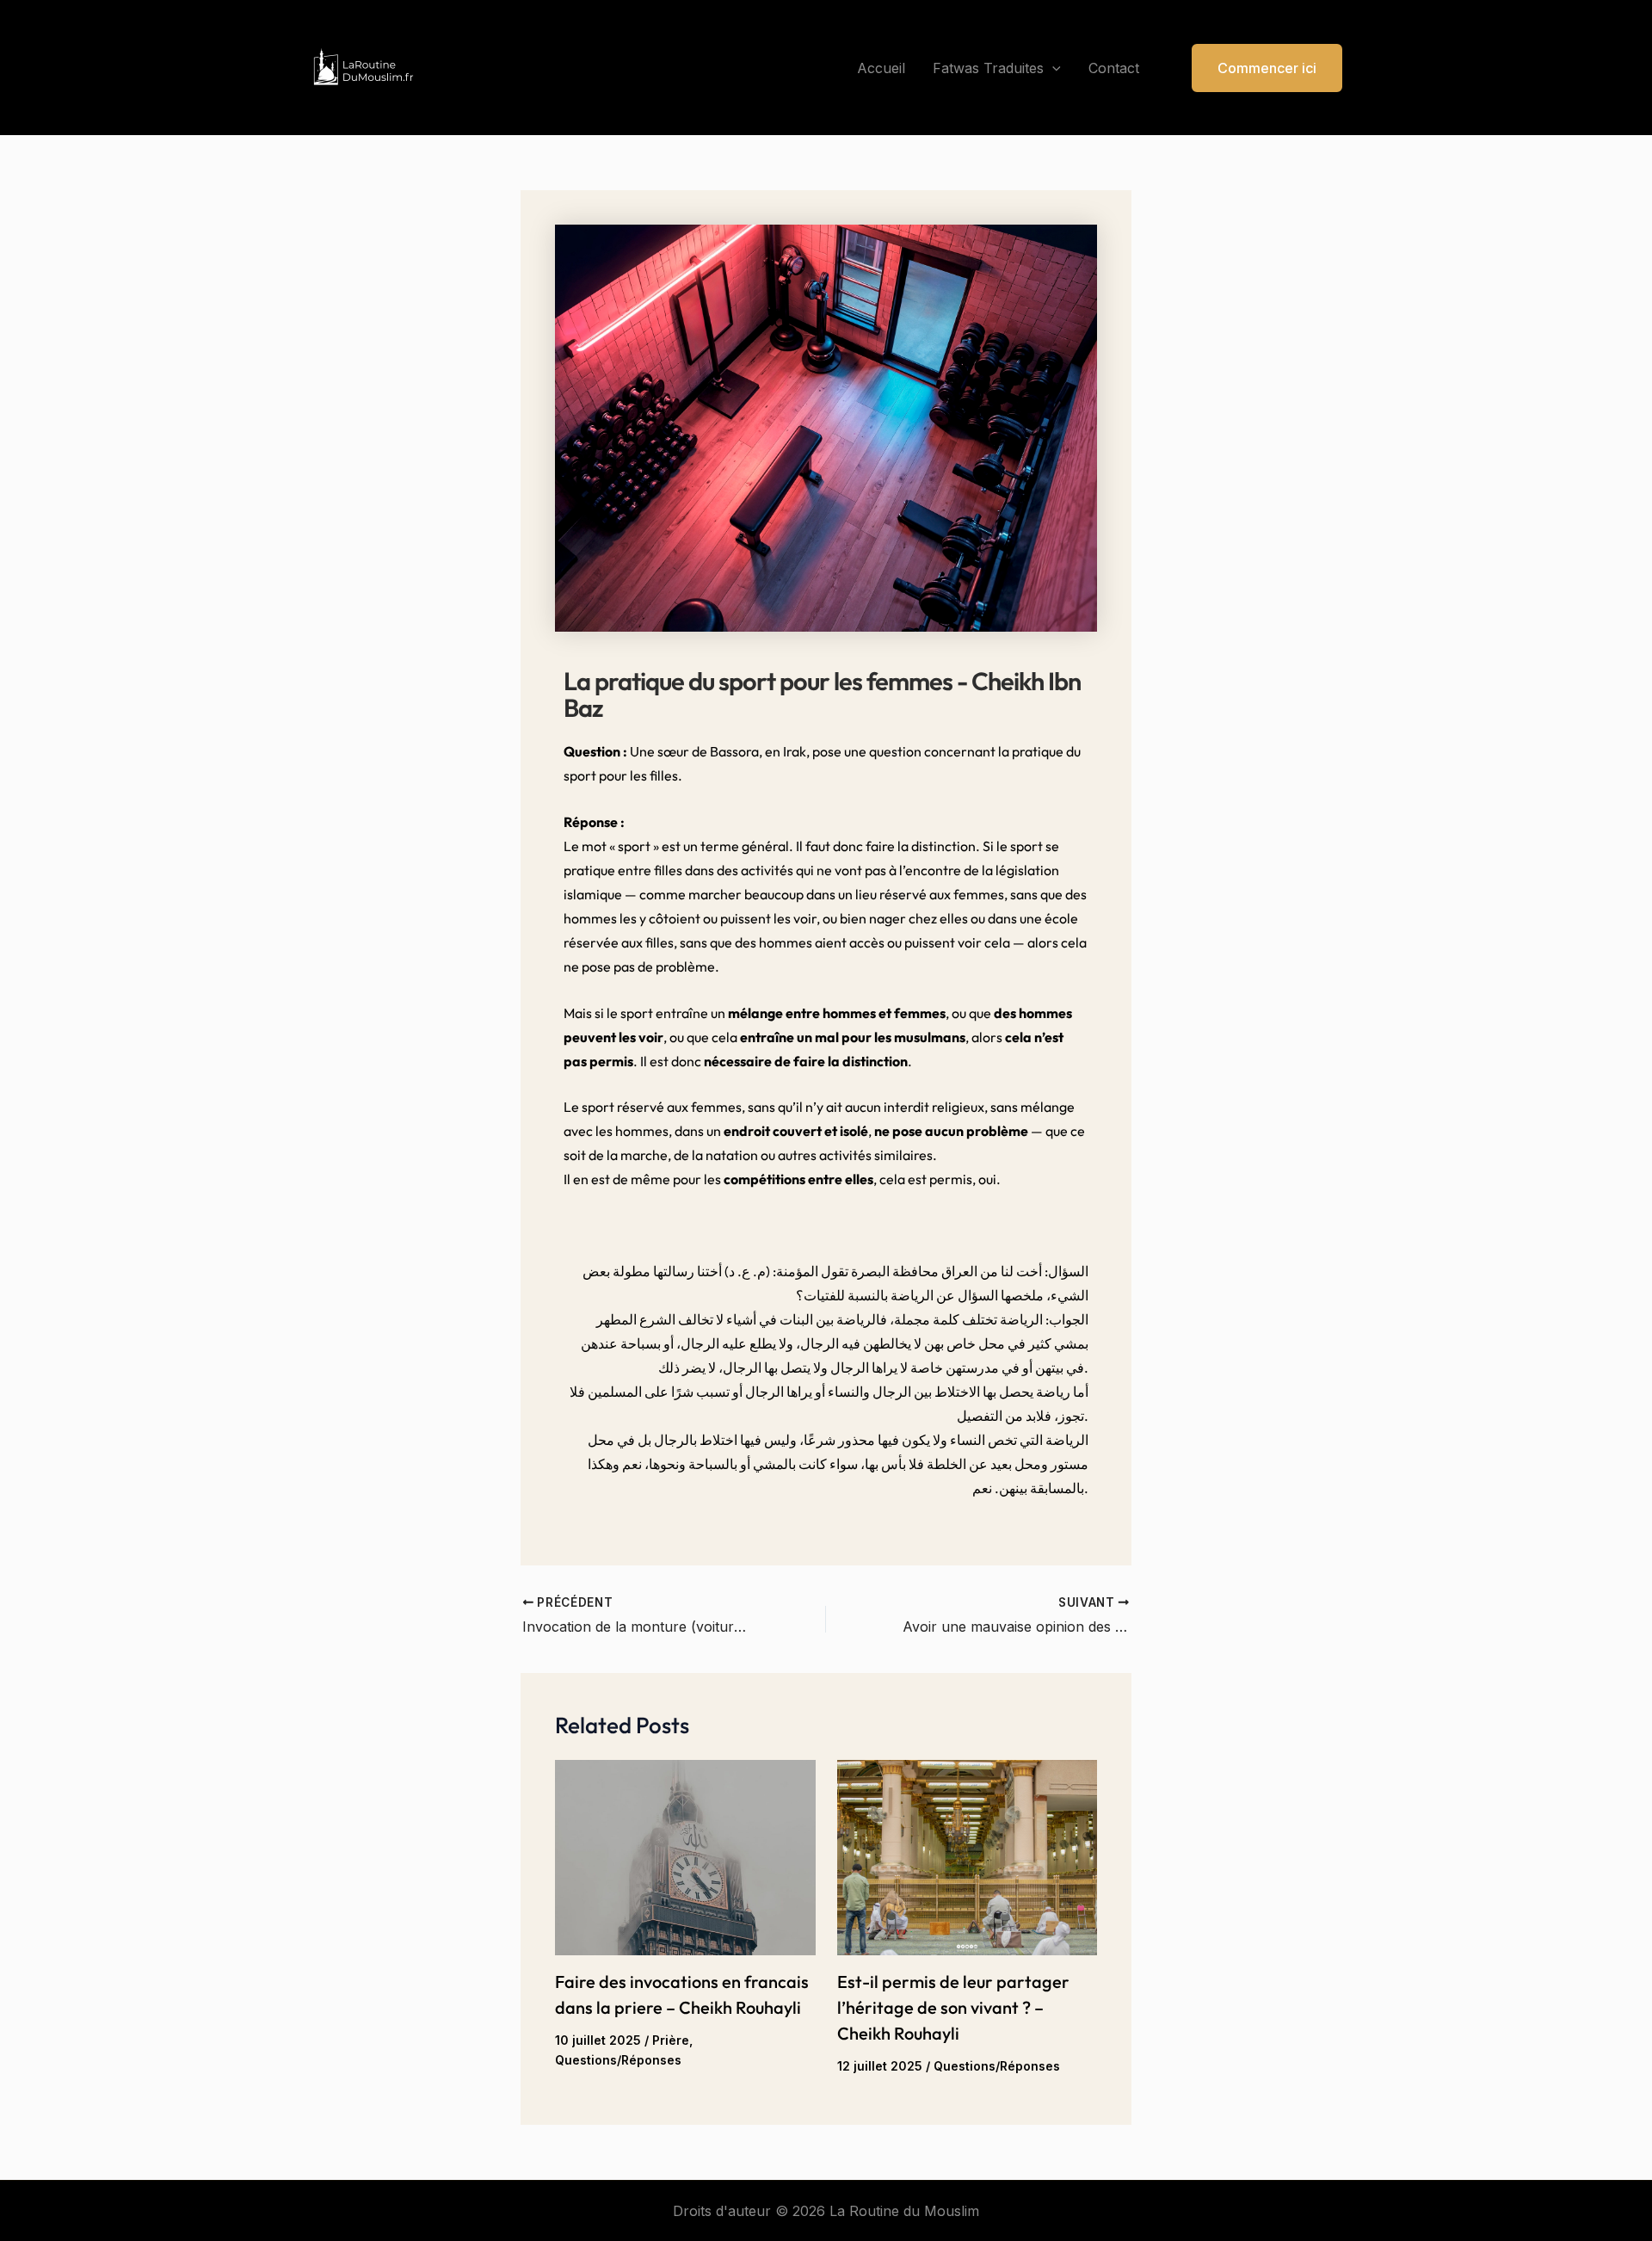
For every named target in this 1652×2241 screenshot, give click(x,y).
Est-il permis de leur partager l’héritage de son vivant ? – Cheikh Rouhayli (953, 2007)
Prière (671, 2040)
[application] (1052, 68)
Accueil (881, 68)
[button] (1256, 68)
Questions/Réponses (618, 2060)
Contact (1114, 68)
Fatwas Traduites (988, 68)
